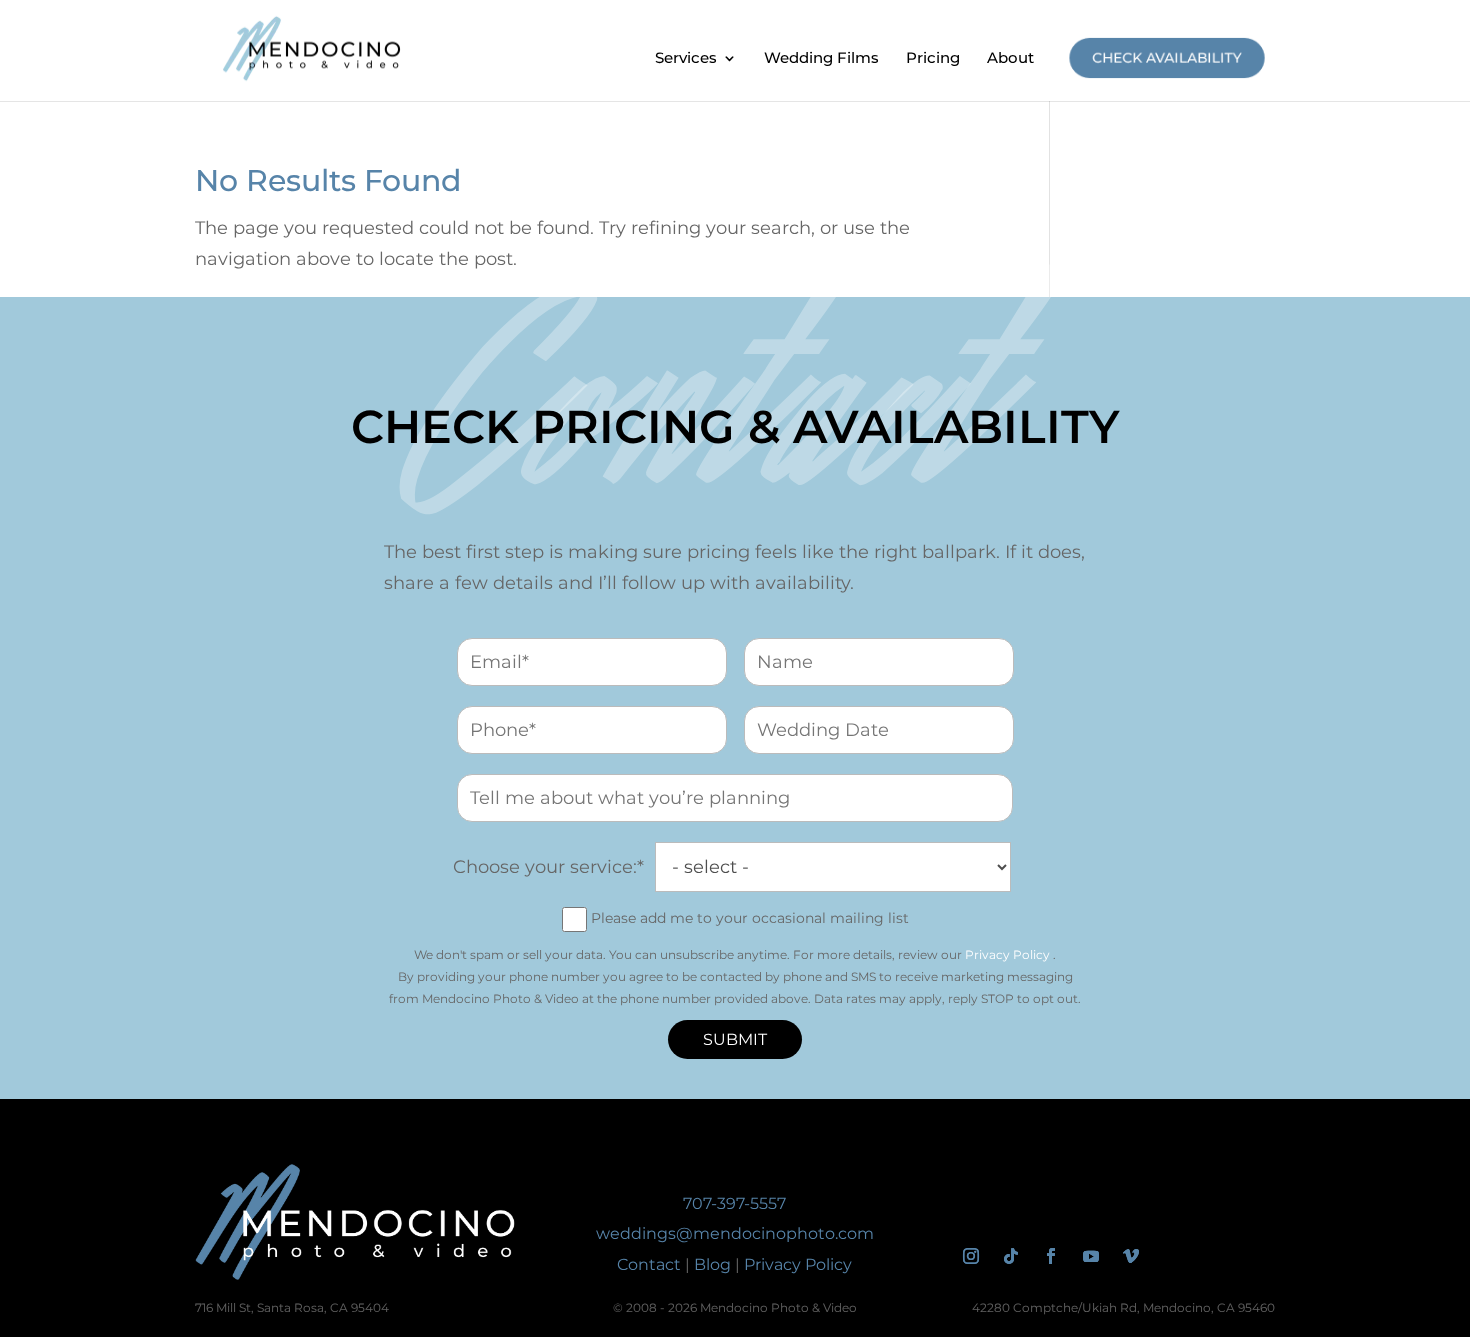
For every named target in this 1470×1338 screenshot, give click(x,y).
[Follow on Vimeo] (1131, 1256)
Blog (712, 1264)
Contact (649, 1264)
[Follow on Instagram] (971, 1256)
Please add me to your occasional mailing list (750, 918)
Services (686, 59)
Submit (735, 1039)
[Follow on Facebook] (1051, 1256)
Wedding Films (821, 59)
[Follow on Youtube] (1091, 1256)
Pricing (933, 59)
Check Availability (1167, 57)
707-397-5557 (734, 1203)
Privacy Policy (1007, 954)
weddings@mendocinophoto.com (735, 1233)
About (1010, 59)
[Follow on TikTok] (1011, 1256)
